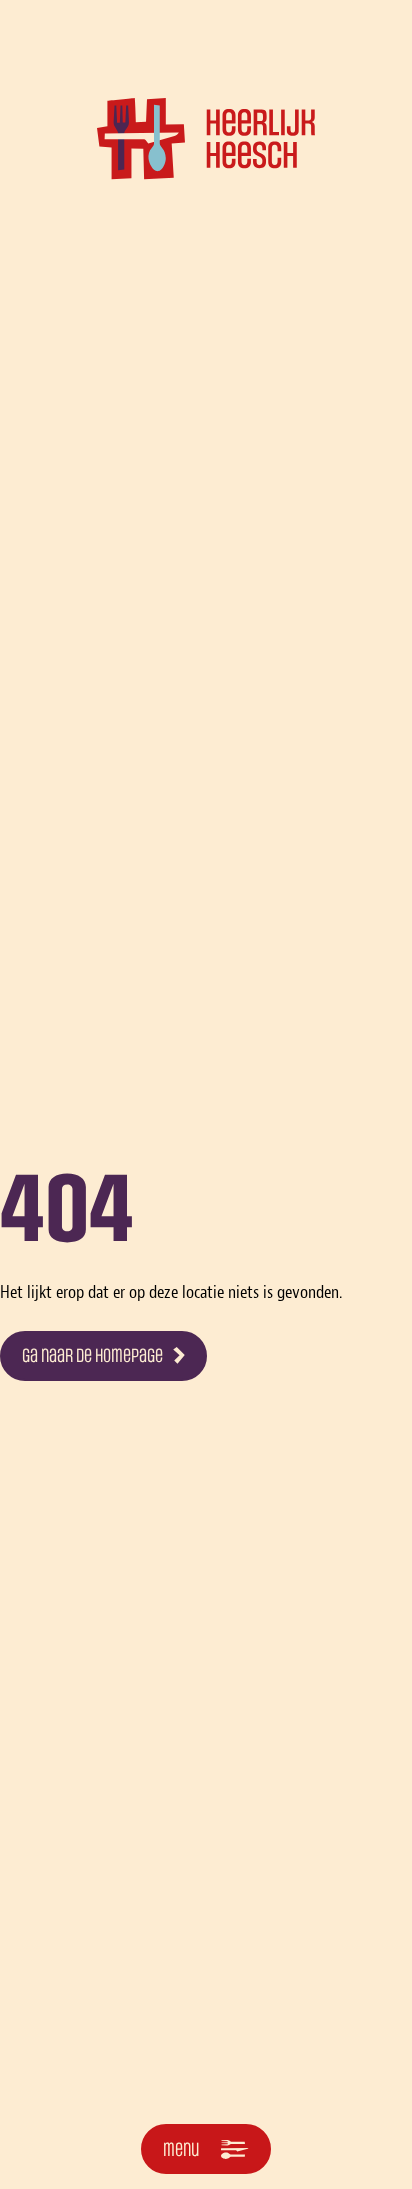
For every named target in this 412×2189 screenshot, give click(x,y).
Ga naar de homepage (92, 1356)
